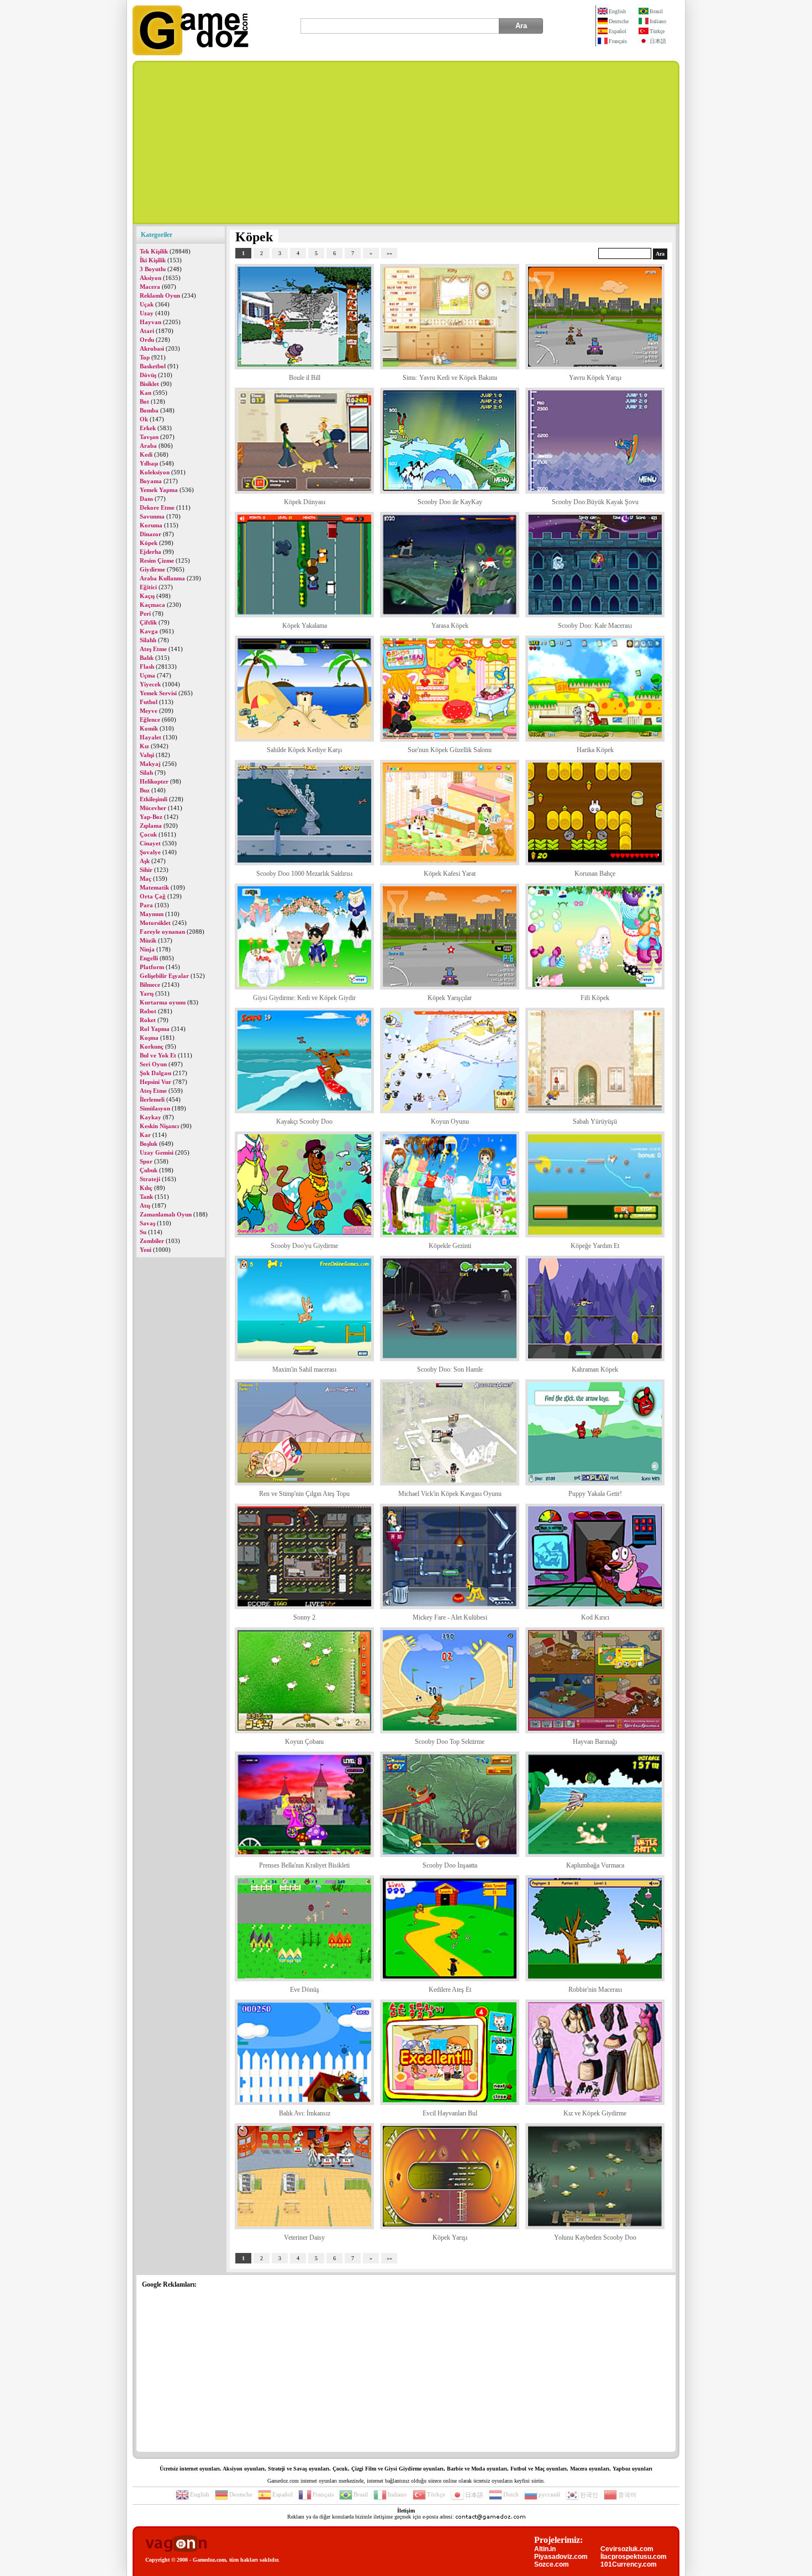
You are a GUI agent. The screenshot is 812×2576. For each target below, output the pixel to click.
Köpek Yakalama (305, 626)
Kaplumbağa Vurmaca (595, 1865)
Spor (146, 1161)
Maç (146, 879)
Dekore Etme (157, 507)
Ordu (147, 340)
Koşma (149, 1038)
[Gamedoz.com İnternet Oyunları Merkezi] (191, 53)
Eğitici (148, 587)
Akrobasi (152, 348)
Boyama (151, 481)
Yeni (146, 1250)
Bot (144, 401)
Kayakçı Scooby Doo (304, 1122)
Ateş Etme (153, 649)
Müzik (148, 940)
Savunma (152, 516)
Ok (144, 419)
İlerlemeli (152, 1099)
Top (145, 357)
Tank (146, 1197)
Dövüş (148, 375)
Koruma (151, 525)
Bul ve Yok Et (158, 1055)
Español (618, 31)
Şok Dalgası (155, 1073)
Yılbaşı (149, 463)
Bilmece (150, 985)
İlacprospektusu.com (634, 2557)
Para (146, 905)
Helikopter (154, 781)
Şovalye (150, 852)
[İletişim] (491, 2517)
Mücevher (153, 808)
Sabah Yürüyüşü (595, 1122)
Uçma (147, 675)
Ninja (147, 949)
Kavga (149, 631)
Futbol (149, 702)
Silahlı (148, 640)
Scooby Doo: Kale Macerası (595, 626)
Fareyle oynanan (162, 932)
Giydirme (152, 569)
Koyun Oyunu (450, 1122)
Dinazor (151, 534)
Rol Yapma (155, 1029)
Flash (147, 667)
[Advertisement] (406, 142)
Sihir (146, 870)
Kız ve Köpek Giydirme (595, 2113)
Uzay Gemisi (157, 1152)
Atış (145, 1205)
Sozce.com (552, 2564)
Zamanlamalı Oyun (166, 1214)
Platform (152, 967)
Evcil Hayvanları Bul (450, 2113)
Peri (145, 613)
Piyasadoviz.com (561, 2557)
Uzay (147, 313)
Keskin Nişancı (159, 1126)
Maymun (152, 914)
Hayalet (151, 737)
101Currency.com (629, 2564)
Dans (146, 499)
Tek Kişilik (154, 251)
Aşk (145, 861)
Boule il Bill (305, 378)
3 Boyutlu (153, 269)
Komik (149, 728)
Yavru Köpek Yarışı (595, 378)
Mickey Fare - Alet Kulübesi (450, 1617)
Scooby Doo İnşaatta (450, 1865)
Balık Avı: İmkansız (305, 2113)
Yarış (147, 993)
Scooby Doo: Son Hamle (450, 1369)
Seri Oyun (153, 1064)
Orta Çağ (153, 896)
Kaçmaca (152, 605)
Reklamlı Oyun (160, 295)
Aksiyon (151, 278)
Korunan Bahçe (595, 874)
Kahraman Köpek (595, 1369)
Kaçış (147, 596)
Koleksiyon (155, 472)
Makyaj (150, 764)
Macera (150, 287)
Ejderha (151, 552)
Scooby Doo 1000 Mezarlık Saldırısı (304, 874)
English (617, 11)
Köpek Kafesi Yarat (450, 874)
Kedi (146, 454)
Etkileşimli (154, 799)
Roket (148, 1020)
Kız (144, 746)
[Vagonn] (176, 2544)
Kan (146, 393)
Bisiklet (149, 384)
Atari (147, 331)
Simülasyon (155, 1108)
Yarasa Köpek (450, 626)
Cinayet (150, 843)
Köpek (149, 543)
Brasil (656, 11)
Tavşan (149, 437)
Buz (145, 790)
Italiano (658, 21)
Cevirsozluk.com (627, 2549)
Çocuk (148, 834)
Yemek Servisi (158, 693)
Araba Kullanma (162, 578)
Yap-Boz (151, 817)
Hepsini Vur (155, 1082)
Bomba (149, 410)
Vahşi (147, 755)
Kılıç (146, 1188)
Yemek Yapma (159, 490)
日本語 (658, 41)
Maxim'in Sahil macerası (304, 1369)
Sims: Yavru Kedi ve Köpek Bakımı (450, 378)
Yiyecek (150, 684)
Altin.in (545, 2549)
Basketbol (153, 366)
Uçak (147, 304)
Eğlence (150, 720)
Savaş (147, 1223)
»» (389, 253)
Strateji (150, 1179)
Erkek (148, 428)
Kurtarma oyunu (163, 1002)
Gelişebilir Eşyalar (164, 976)
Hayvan (151, 322)
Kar (145, 1135)
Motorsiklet (155, 923)
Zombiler (152, 1241)
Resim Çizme (157, 560)
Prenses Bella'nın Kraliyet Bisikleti (304, 1865)
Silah (146, 773)
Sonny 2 (304, 1617)
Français (618, 41)
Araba (148, 446)
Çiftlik (148, 622)
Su (143, 1232)
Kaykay (151, 1117)
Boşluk (149, 1144)
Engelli (149, 958)
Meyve (149, 711)
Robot (148, 1011)
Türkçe (657, 31)
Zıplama (151, 826)
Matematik (154, 887)
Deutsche (619, 21)
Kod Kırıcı (595, 1617)
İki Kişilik (153, 260)
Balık (147, 658)
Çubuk (149, 1170)
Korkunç (152, 1046)
